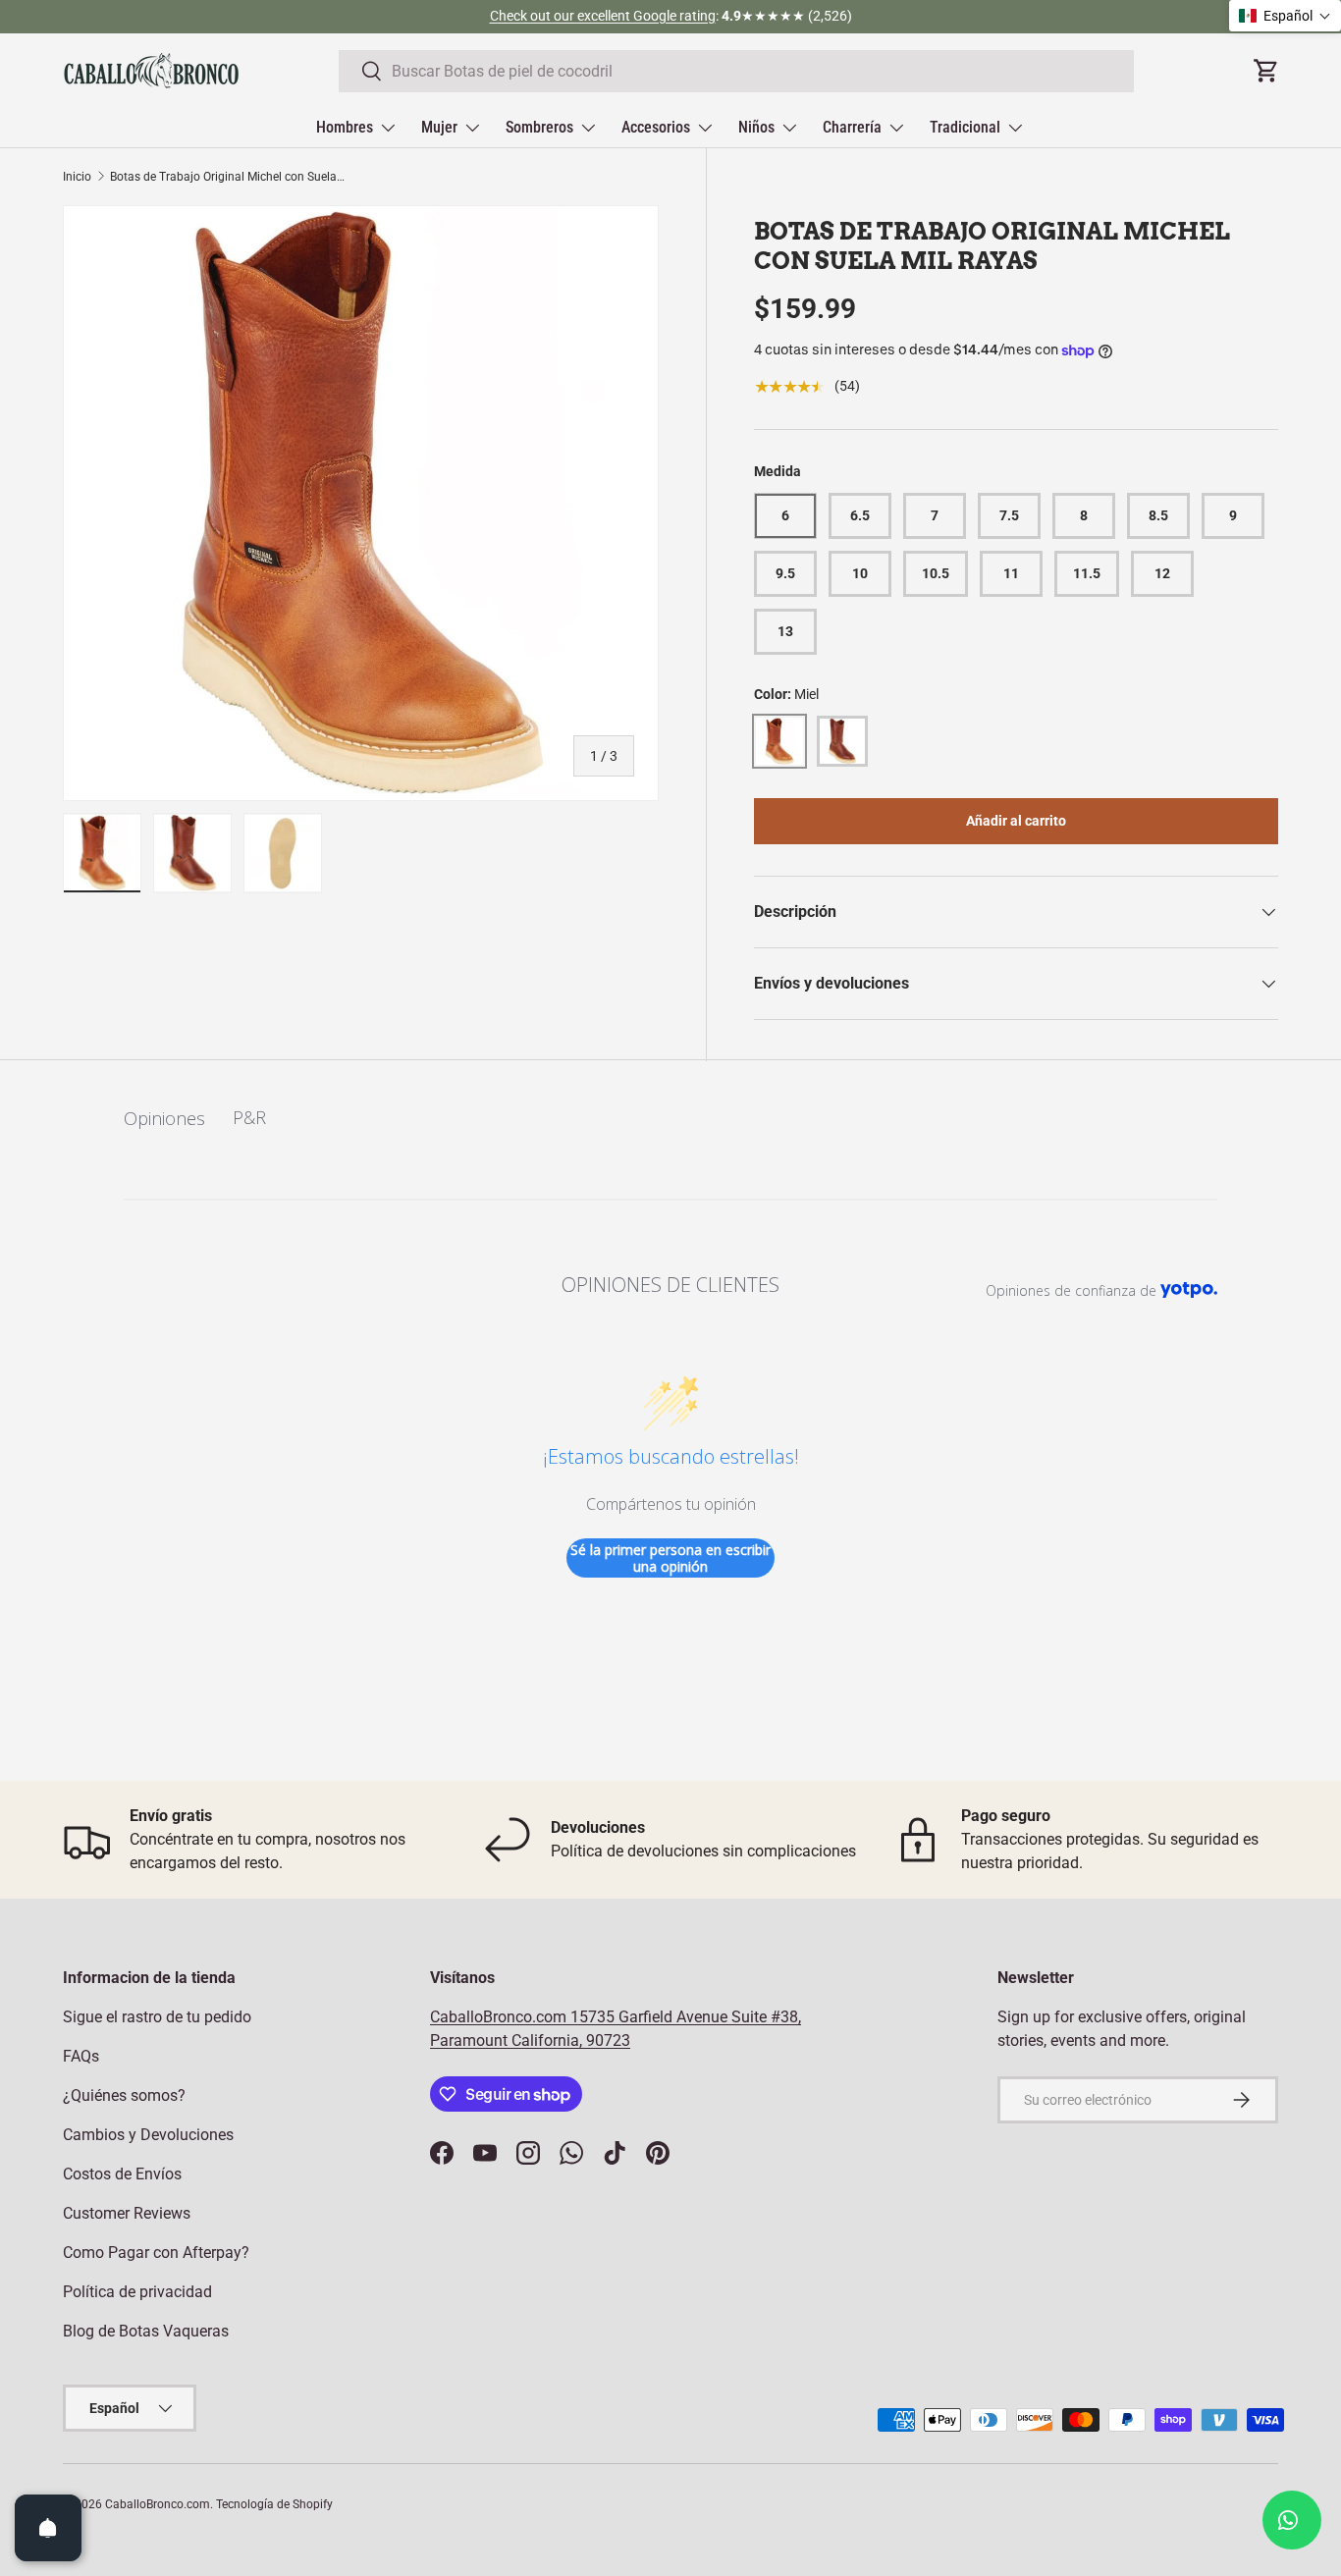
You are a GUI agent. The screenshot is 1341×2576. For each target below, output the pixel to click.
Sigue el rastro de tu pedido (157, 2017)
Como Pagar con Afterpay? (156, 2253)
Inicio (77, 177)
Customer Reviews (127, 2213)
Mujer (439, 127)
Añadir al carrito (1016, 821)
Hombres (345, 127)
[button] (1285, 16)
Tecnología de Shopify (274, 2504)
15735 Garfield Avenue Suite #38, (686, 2017)
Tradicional (965, 127)
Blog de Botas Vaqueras (146, 2331)
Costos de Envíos (122, 2174)
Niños (756, 127)
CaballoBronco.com (500, 2017)
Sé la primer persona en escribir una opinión (670, 1558)
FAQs (81, 2056)
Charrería (852, 127)
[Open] (48, 2528)
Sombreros (539, 127)
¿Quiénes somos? (124, 2095)
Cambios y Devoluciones (148, 2135)
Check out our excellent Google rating (603, 16)
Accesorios (656, 127)
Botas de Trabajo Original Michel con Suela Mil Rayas (228, 177)
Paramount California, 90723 (530, 2040)
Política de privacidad (137, 2292)
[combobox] (737, 71)
